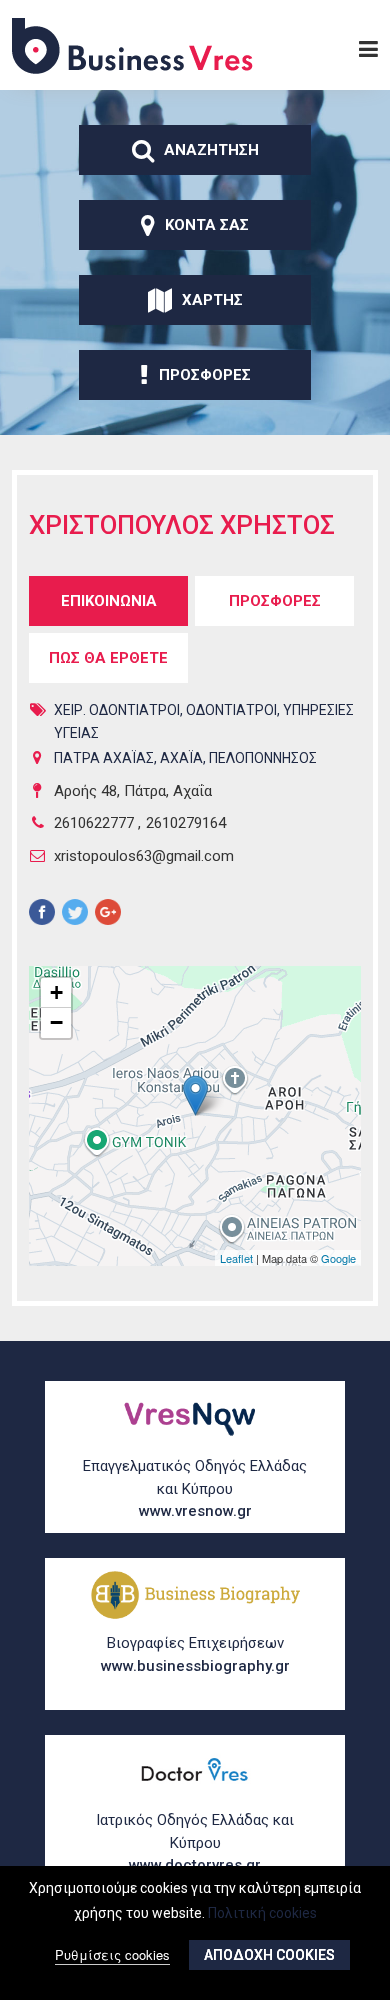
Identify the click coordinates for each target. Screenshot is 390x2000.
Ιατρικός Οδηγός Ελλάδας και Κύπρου (195, 1842)
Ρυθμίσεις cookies (112, 1954)
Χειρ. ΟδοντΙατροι (117, 710)
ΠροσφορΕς (205, 375)
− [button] (56, 1022)
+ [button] (56, 992)
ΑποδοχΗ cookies (269, 1955)
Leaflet (236, 1258)
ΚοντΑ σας (207, 225)
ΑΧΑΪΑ (181, 758)
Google (338, 1258)
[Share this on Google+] (108, 915)
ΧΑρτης (212, 300)
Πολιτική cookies (262, 1913)
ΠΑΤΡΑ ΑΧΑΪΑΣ (104, 758)
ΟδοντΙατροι (231, 710)
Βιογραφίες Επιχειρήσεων (195, 1654)
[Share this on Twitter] (75, 915)
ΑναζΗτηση (211, 150)
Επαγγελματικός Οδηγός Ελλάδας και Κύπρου (195, 1488)
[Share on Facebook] (42, 915)
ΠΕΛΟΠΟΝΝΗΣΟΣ (263, 758)
